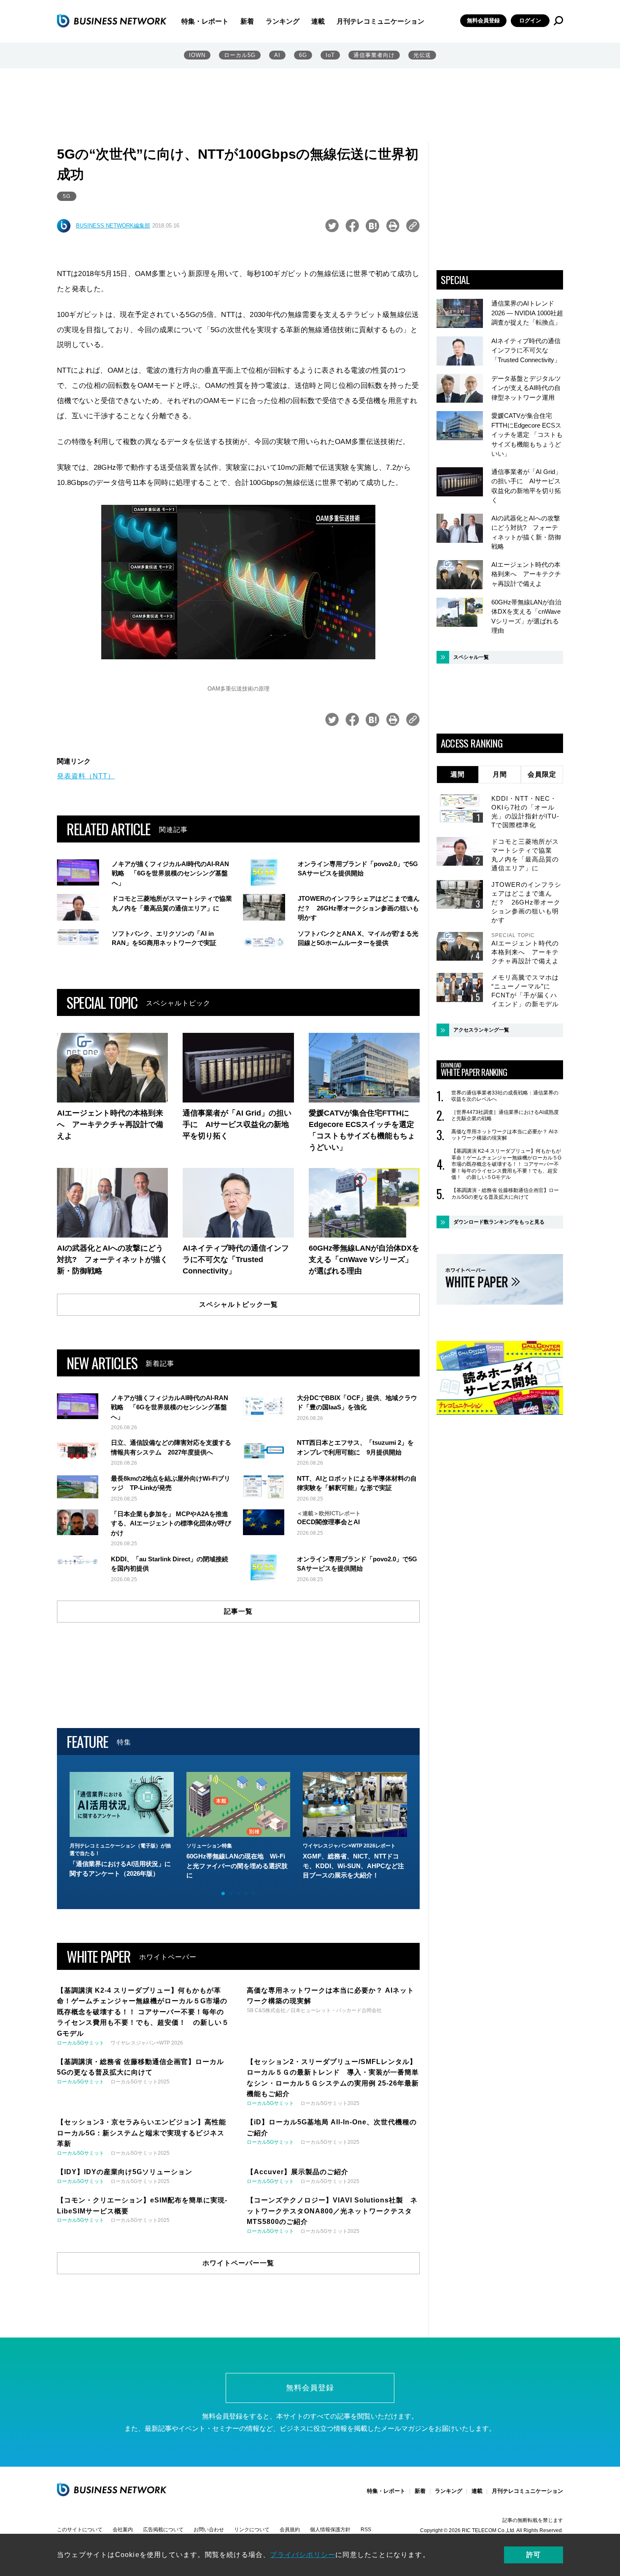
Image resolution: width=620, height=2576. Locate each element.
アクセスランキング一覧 (481, 1030)
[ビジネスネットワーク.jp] (112, 21)
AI (277, 55)
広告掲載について (163, 2530)
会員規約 (290, 2530)
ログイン (530, 20)
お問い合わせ (209, 2530)
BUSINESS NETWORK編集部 (113, 226)
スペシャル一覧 (471, 657)
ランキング (283, 21)
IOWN (197, 55)
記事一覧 (238, 1611)
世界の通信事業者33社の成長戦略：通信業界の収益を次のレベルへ (505, 1096)
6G (303, 55)
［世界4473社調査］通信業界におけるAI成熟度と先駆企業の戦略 (505, 1116)
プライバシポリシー (303, 2555)
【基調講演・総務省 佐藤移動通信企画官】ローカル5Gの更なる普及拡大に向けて (505, 1194)
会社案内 (123, 2530)
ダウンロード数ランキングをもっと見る (499, 1222)
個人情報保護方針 (330, 2530)
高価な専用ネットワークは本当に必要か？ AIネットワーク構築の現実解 (505, 1135)
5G (67, 196)
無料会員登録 (483, 20)
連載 (318, 21)
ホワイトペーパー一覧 (238, 2263)
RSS (366, 2530)
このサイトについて (80, 2530)
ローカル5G (240, 55)
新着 (247, 21)
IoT (330, 55)
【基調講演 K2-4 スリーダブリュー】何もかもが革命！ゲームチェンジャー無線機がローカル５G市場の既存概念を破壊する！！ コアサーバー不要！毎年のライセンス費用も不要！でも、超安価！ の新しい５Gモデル (506, 1164)
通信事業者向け (374, 55)
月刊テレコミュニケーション (380, 21)
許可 (534, 2555)
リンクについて (252, 2530)
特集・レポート (205, 21)
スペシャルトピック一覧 (239, 1304)
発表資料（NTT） (86, 776)
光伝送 (422, 55)
